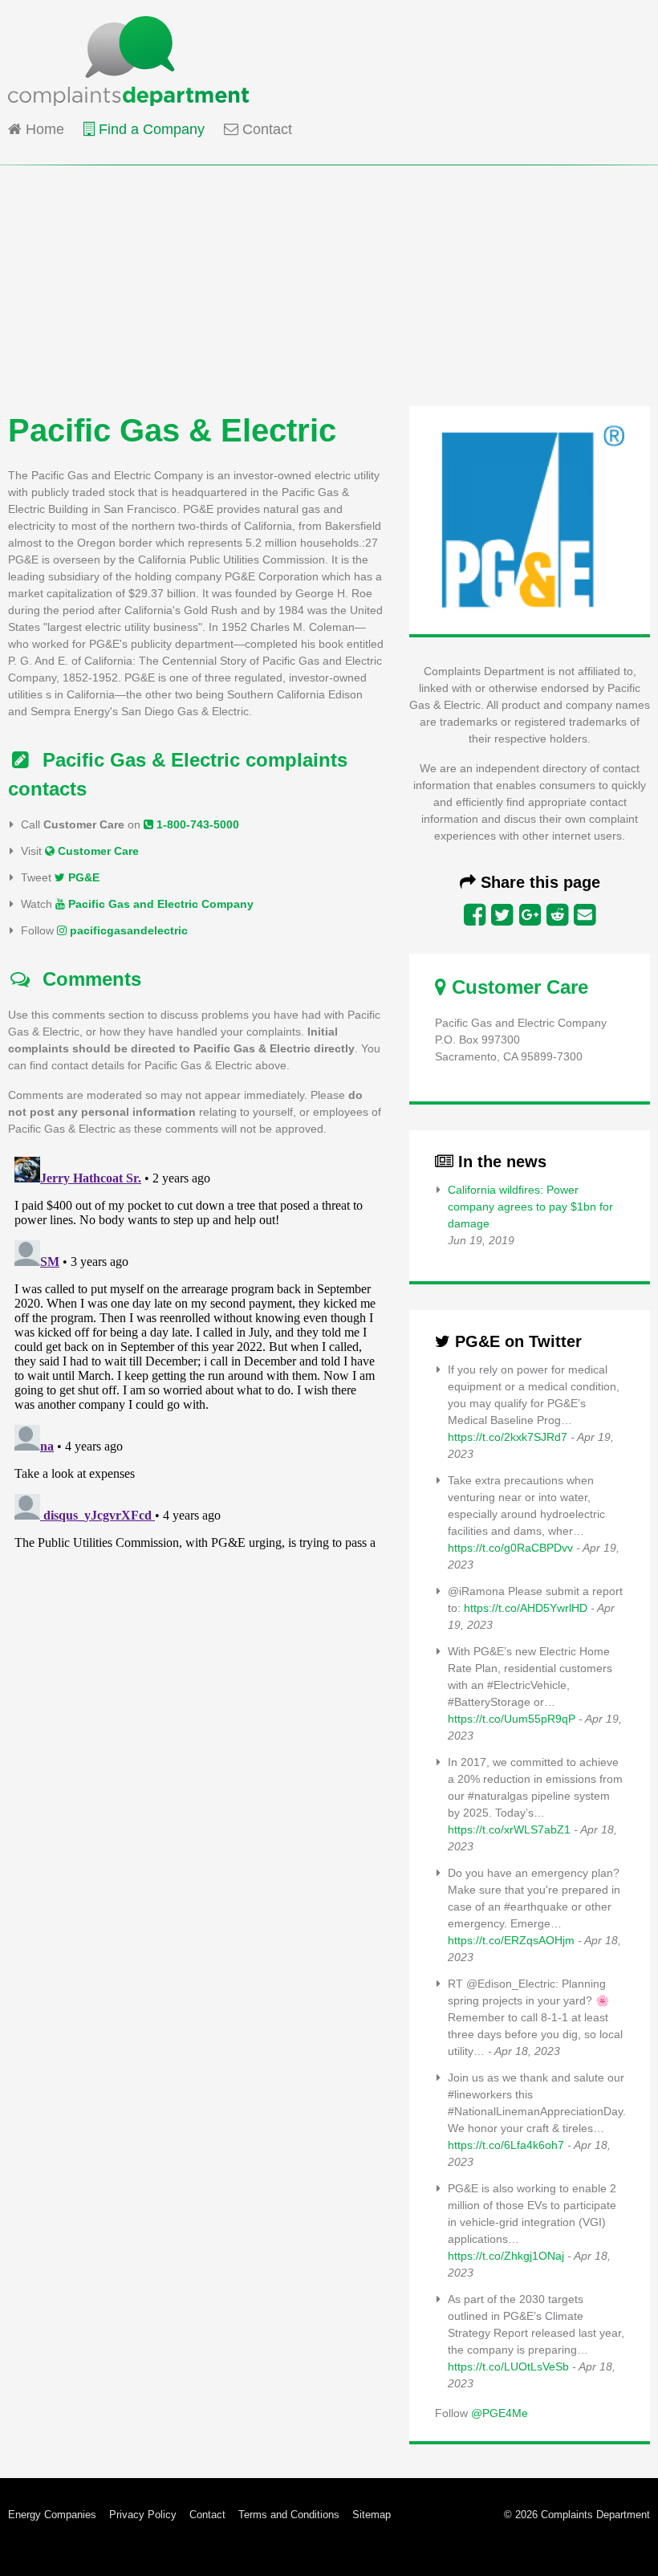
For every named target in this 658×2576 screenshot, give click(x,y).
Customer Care (97, 851)
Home (43, 129)
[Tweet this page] (502, 915)
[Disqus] (196, 1351)
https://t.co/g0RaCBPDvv (510, 1548)
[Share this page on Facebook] (475, 915)
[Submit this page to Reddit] (557, 915)
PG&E (82, 877)
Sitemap (372, 2515)
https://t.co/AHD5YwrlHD (526, 1608)
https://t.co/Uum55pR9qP (512, 1719)
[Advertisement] (329, 278)
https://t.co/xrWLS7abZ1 (509, 1829)
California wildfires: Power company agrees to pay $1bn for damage (530, 1207)
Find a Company (150, 129)
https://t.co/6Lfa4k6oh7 (506, 2145)
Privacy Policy (143, 2515)
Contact (265, 129)
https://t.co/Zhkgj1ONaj (506, 2256)
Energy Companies (52, 2515)
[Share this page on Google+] (530, 915)
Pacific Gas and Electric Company (159, 904)
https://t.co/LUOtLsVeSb (508, 2366)
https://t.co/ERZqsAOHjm (511, 1940)
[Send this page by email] (585, 915)
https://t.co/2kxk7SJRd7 (508, 1437)
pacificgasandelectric (127, 930)
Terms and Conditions (289, 2515)
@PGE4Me (500, 2413)
